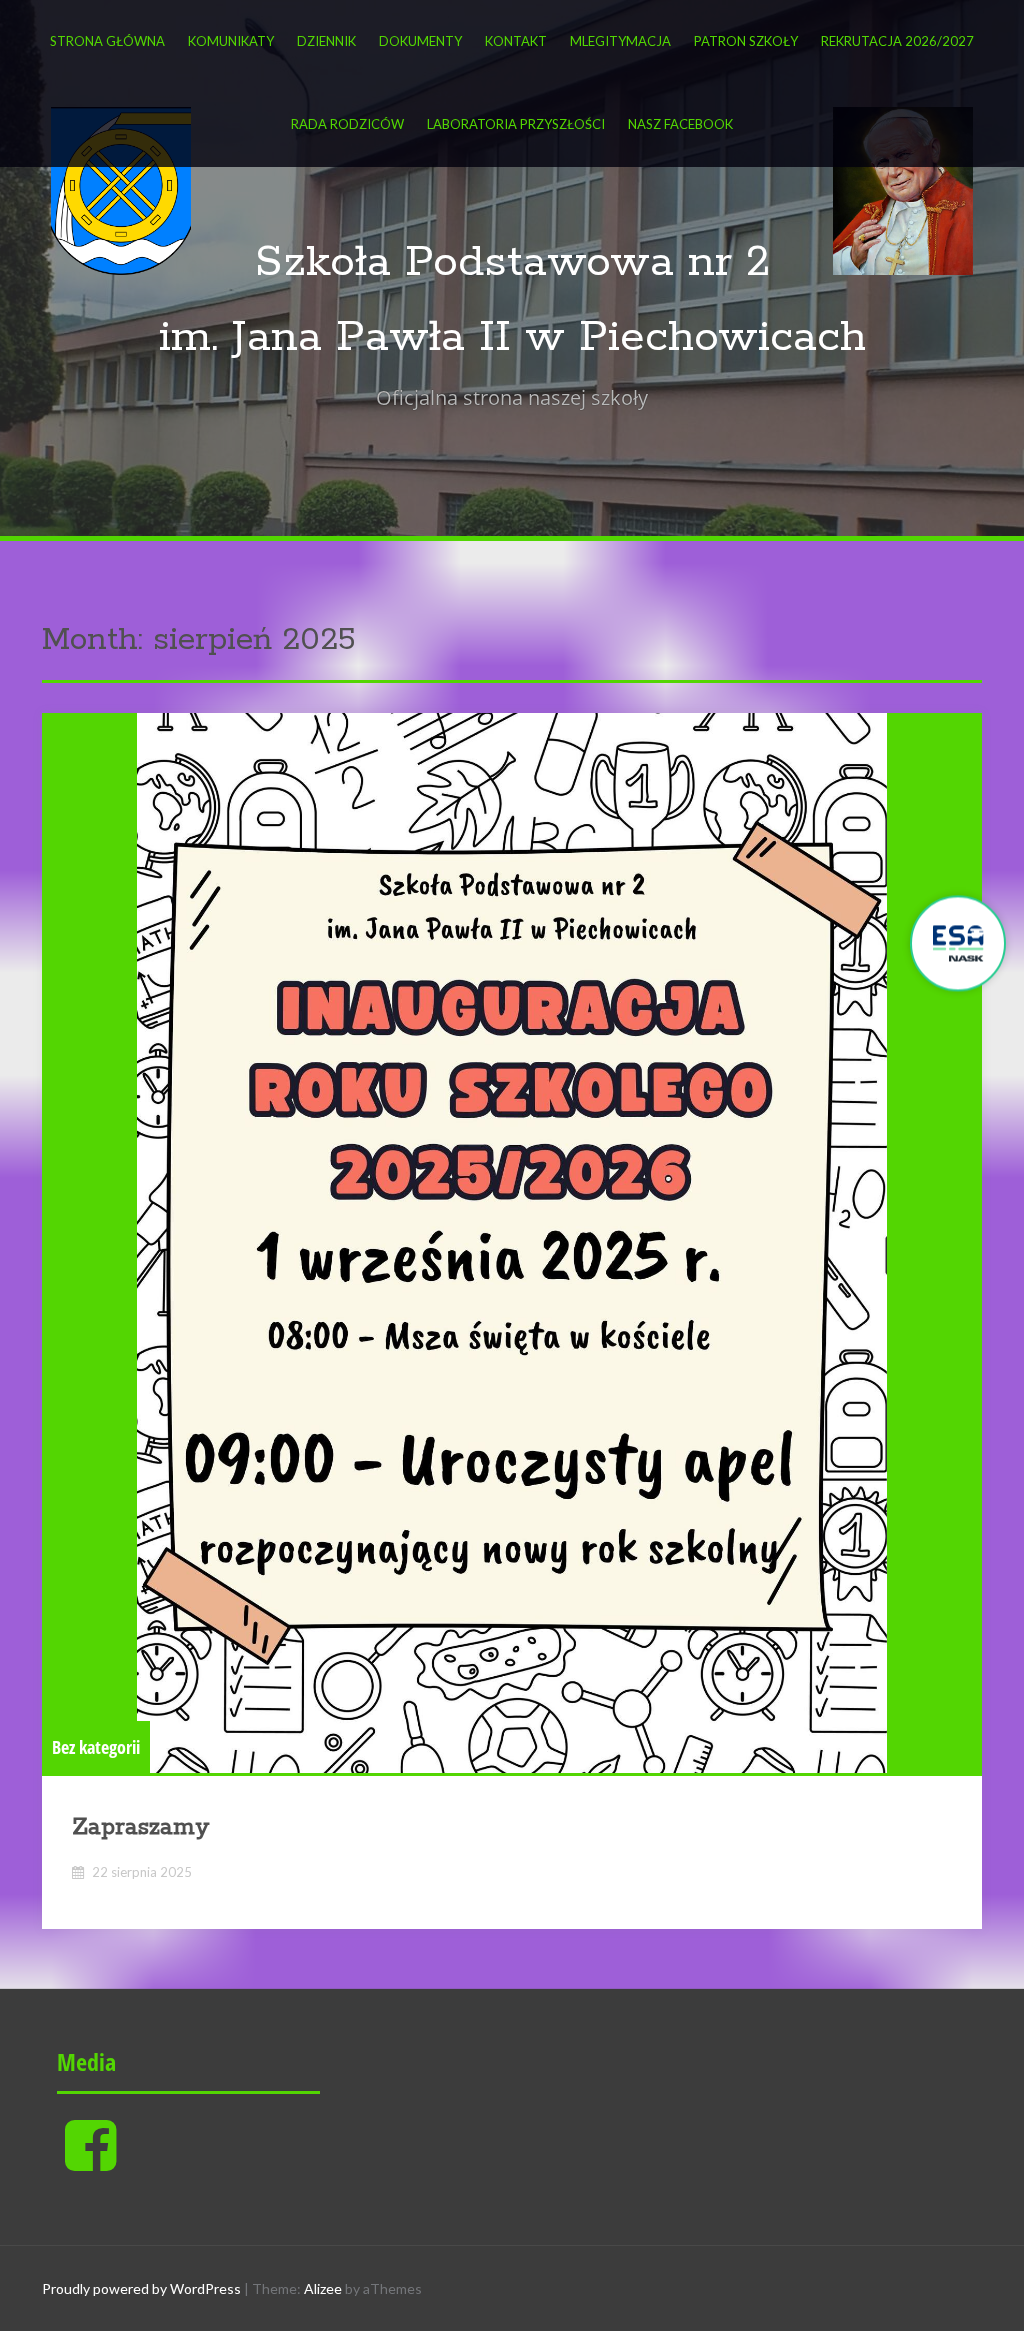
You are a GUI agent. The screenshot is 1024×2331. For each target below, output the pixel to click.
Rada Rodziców (347, 124)
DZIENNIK (326, 41)
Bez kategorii (96, 1747)
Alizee (323, 2288)
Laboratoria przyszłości (516, 124)
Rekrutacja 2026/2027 (897, 41)
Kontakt (516, 41)
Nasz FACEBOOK (680, 124)
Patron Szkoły (746, 41)
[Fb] (90, 2161)
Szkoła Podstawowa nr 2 (512, 262)
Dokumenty (420, 41)
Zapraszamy (141, 1827)
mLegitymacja (620, 41)
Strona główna (107, 41)
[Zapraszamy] (512, 1243)
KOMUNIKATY (231, 41)
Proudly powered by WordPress (141, 2288)
